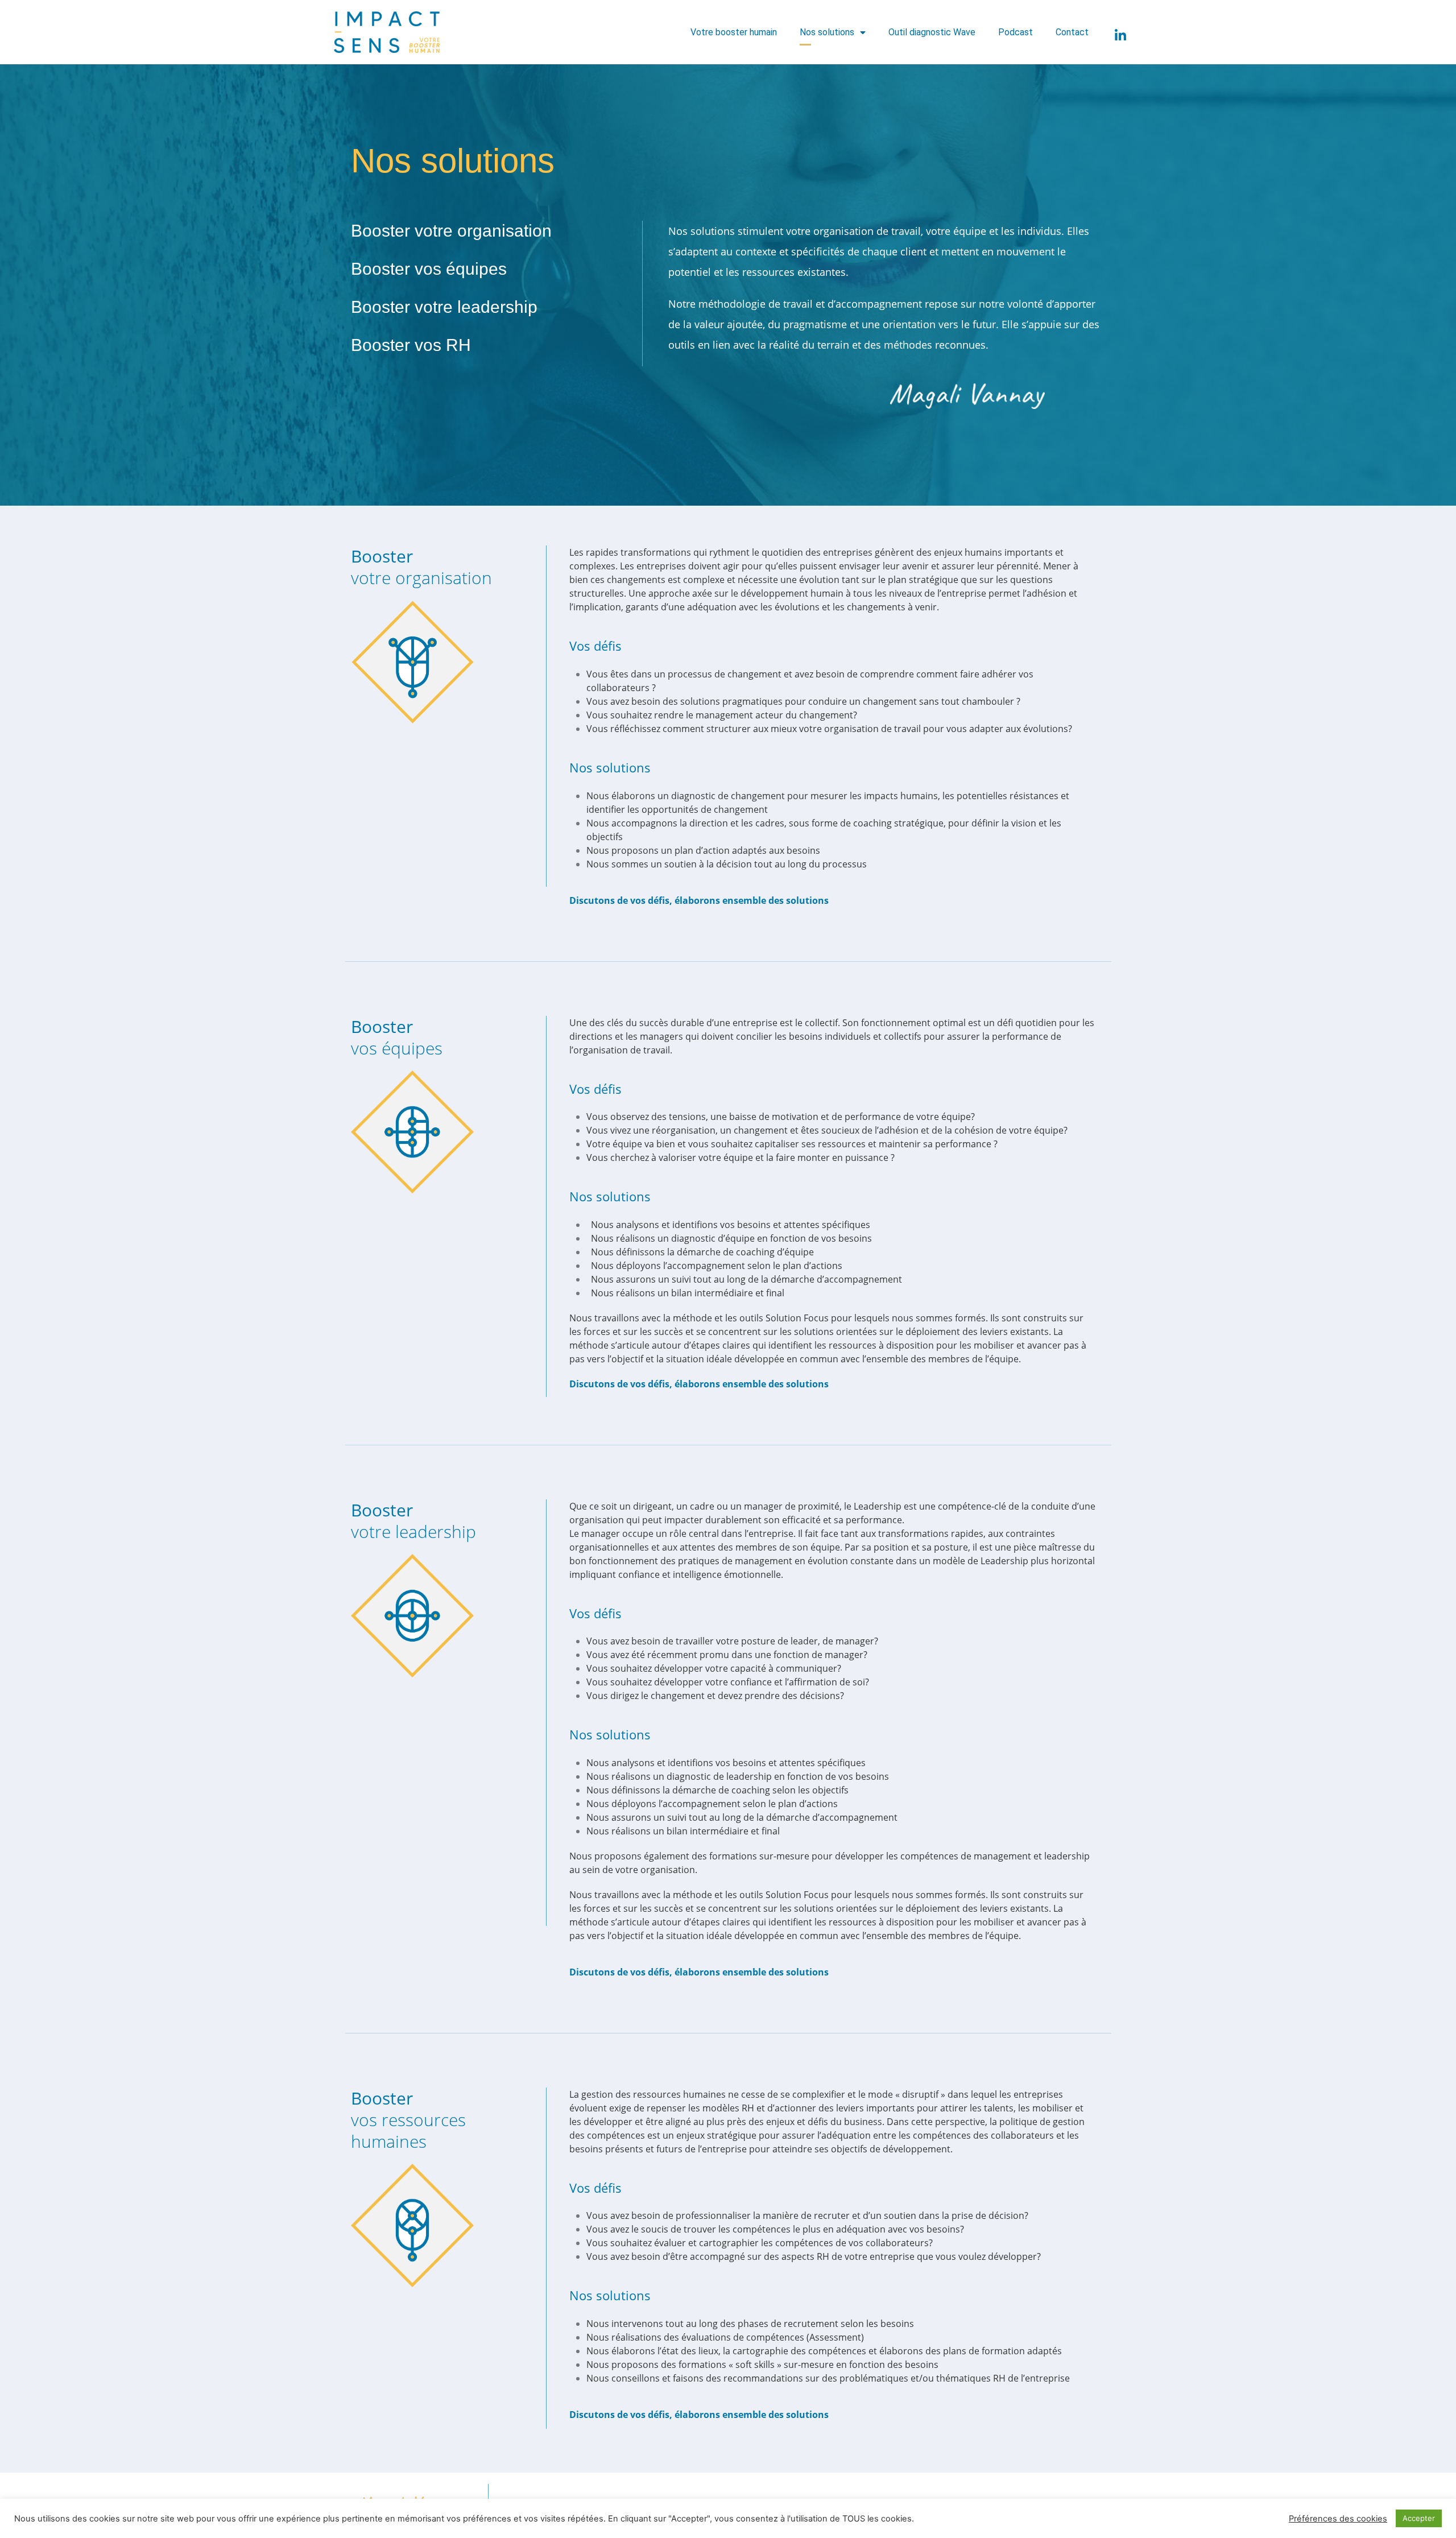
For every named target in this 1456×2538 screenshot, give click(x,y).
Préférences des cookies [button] (1338, 2519)
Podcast (1016, 32)
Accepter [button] (1419, 2518)
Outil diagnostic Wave (932, 32)
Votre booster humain (734, 32)
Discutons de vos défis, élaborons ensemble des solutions (699, 900)
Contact (1072, 32)
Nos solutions (827, 32)
